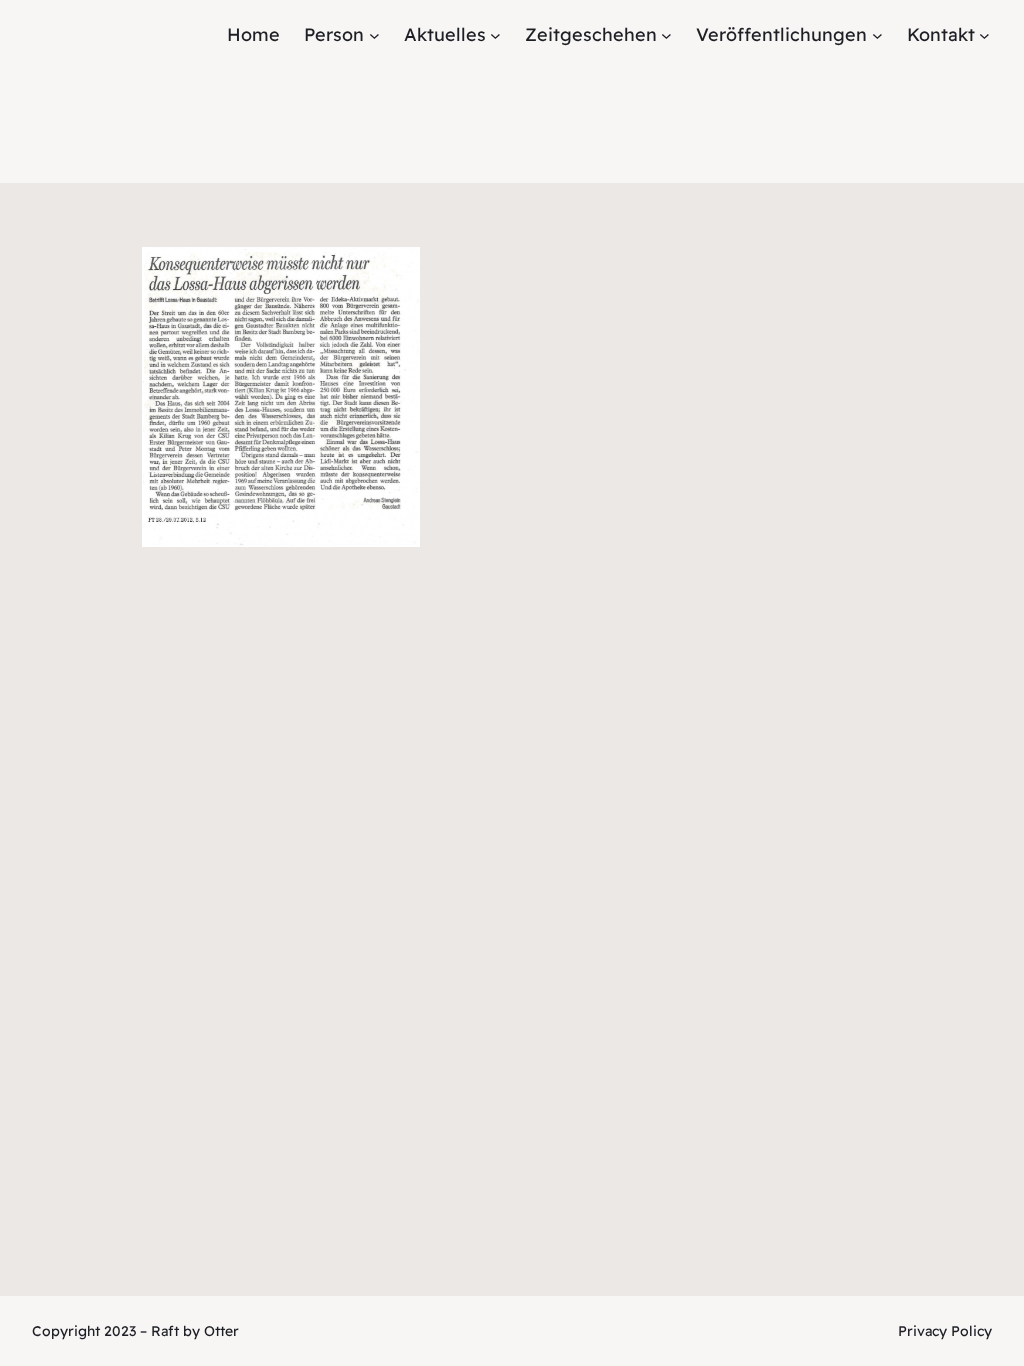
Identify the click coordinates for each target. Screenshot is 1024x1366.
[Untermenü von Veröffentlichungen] (877, 35)
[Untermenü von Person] (374, 35)
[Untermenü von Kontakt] (984, 35)
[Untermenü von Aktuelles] (495, 35)
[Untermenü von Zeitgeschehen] (666, 35)
